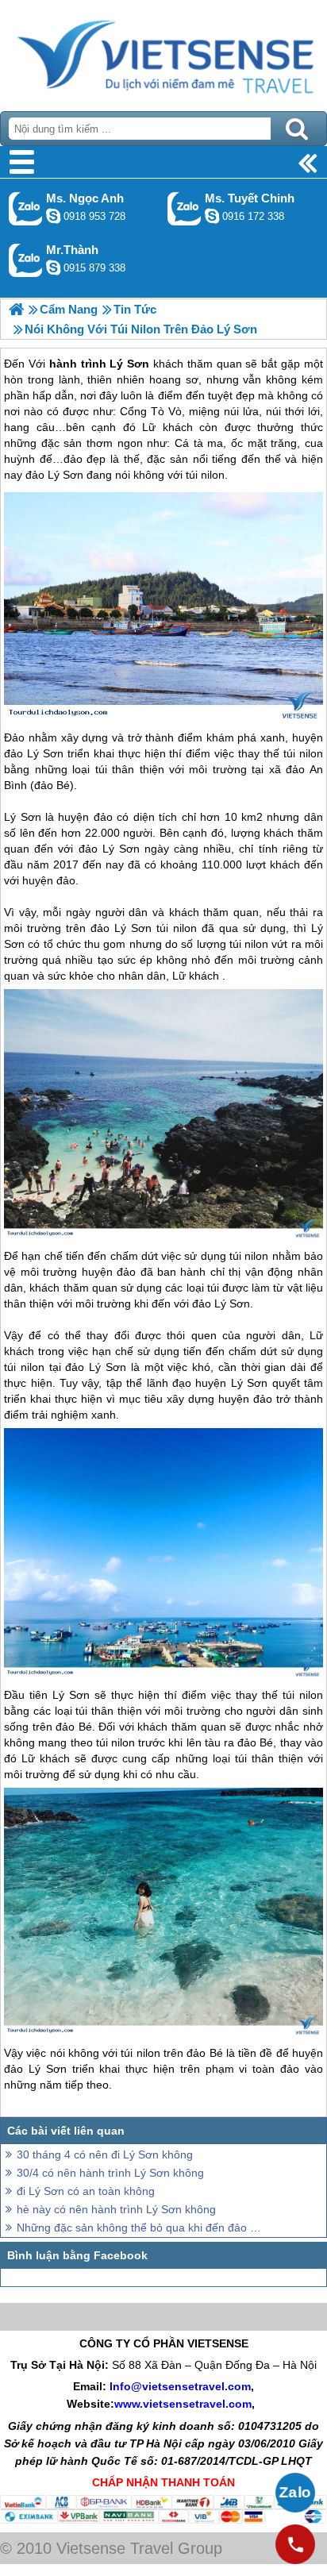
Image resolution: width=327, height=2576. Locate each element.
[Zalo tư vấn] (295, 2493)
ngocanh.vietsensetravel (53, 216)
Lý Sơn (22, 817)
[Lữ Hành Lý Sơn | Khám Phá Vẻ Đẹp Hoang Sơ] (16, 309)
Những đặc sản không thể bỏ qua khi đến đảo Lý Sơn (140, 2228)
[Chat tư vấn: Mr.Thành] (53, 268)
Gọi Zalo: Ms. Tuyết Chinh (185, 208)
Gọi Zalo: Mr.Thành (26, 260)
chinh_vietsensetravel (212, 216)
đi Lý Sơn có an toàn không (86, 2191)
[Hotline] (295, 2544)
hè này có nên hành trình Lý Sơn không (116, 2209)
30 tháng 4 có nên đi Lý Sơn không (105, 2154)
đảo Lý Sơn (34, 753)
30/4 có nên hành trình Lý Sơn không (110, 2173)
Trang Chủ (163, 52)
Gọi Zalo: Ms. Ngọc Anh (26, 208)
